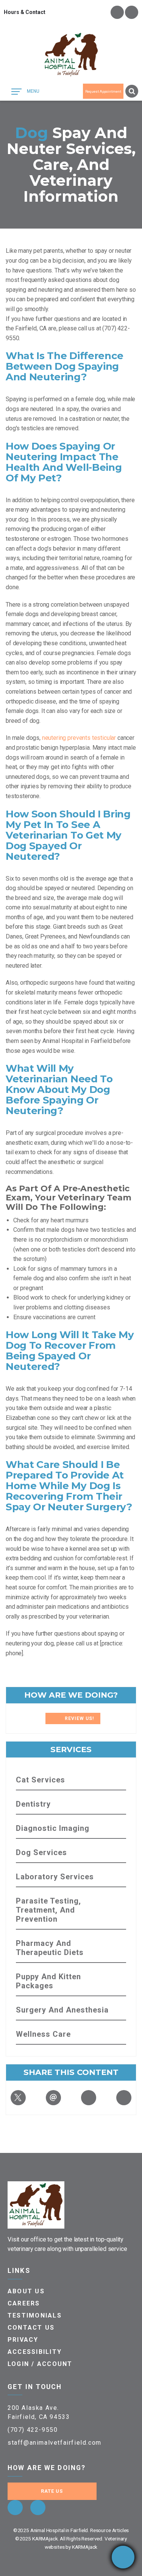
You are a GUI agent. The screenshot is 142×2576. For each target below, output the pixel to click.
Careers (24, 2303)
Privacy (23, 2340)
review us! (79, 1718)
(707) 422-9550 (33, 2430)
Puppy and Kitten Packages (48, 1981)
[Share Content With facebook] (124, 2098)
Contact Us (31, 2328)
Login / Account (40, 2364)
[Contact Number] (123, 2557)
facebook (117, 12)
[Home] (71, 55)
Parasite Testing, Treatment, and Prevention (48, 1910)
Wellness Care (43, 2034)
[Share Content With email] (53, 2098)
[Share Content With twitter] (18, 2098)
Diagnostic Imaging (53, 1828)
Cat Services (41, 1780)
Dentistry (33, 1804)
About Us (26, 2291)
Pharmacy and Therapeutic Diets (50, 1948)
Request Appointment (103, 91)
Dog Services (41, 1852)
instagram (132, 12)
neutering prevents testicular (80, 738)
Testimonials (35, 2315)
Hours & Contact (25, 12)
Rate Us (52, 2491)
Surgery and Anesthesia (62, 2010)
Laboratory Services (55, 1877)
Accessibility (35, 2352)
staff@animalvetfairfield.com (55, 2443)
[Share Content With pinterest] (89, 2098)
